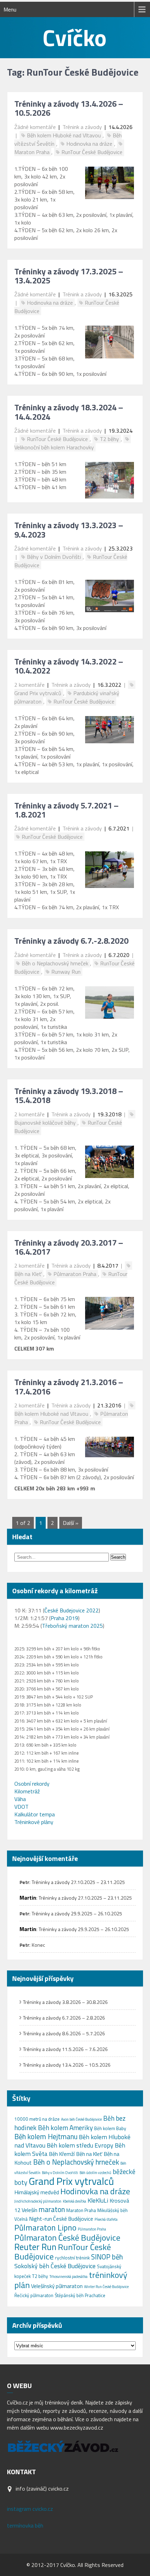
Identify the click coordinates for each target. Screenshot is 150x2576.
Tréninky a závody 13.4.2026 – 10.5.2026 (69, 108)
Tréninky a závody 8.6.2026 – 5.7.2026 (64, 2033)
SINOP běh (107, 2257)
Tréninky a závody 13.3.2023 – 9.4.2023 (69, 530)
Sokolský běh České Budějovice (55, 2266)
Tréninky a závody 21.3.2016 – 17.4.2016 (69, 1386)
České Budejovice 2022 (72, 1610)
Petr (24, 1882)
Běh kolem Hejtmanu (46, 2137)
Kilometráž (27, 1791)
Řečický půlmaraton (34, 2295)
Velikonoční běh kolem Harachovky (54, 447)
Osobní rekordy (32, 1784)
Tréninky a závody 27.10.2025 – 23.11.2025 (78, 1882)
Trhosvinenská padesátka (69, 2277)
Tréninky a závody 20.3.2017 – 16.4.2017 (69, 1247)
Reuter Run (35, 2247)
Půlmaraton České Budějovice (67, 2237)
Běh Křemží (62, 2154)
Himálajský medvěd (37, 2192)
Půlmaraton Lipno (45, 2228)
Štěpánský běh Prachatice (80, 2295)
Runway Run (66, 972)
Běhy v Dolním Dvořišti (54, 557)
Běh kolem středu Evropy (80, 2145)
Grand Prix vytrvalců (71, 2181)
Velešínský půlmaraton (57, 2286)
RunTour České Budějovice (92, 152)
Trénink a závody (82, 127)
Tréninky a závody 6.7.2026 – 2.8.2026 (64, 2018)
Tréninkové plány (34, 1822)
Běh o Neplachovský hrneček (55, 963)
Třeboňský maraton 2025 (72, 1626)
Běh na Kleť (89, 2154)
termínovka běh (25, 2525)
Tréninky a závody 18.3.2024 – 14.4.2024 (69, 412)
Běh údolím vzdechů (95, 2173)
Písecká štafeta (106, 2219)
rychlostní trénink (72, 2258)
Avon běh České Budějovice (81, 2119)
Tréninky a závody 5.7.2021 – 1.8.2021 (66, 810)
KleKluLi (98, 2200)
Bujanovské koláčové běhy (45, 1123)
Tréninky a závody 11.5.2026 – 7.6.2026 (65, 2049)
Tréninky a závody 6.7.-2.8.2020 (71, 941)
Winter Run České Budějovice (106, 2287)
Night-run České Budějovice (61, 2219)
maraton (52, 2209)
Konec (38, 1945)
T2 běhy (109, 439)
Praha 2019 (64, 1618)
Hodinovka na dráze (89, 144)
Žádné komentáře (35, 127)
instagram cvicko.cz (30, 2509)
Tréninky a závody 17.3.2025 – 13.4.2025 (69, 276)
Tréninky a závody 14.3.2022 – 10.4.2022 (69, 666)
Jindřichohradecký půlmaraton (38, 2201)
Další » (71, 1523)
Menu (10, 9)
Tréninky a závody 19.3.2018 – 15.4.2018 (69, 1095)
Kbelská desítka (74, 2201)
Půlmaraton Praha (75, 1274)
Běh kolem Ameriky (65, 2127)
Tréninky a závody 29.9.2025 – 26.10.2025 (77, 1913)
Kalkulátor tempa (35, 1814)
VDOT (21, 1807)
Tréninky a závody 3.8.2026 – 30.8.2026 (65, 2002)
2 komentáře (29, 685)
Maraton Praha (81, 2210)
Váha (20, 1799)
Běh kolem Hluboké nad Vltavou (64, 135)
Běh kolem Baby (110, 2128)
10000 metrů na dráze (37, 2119)
